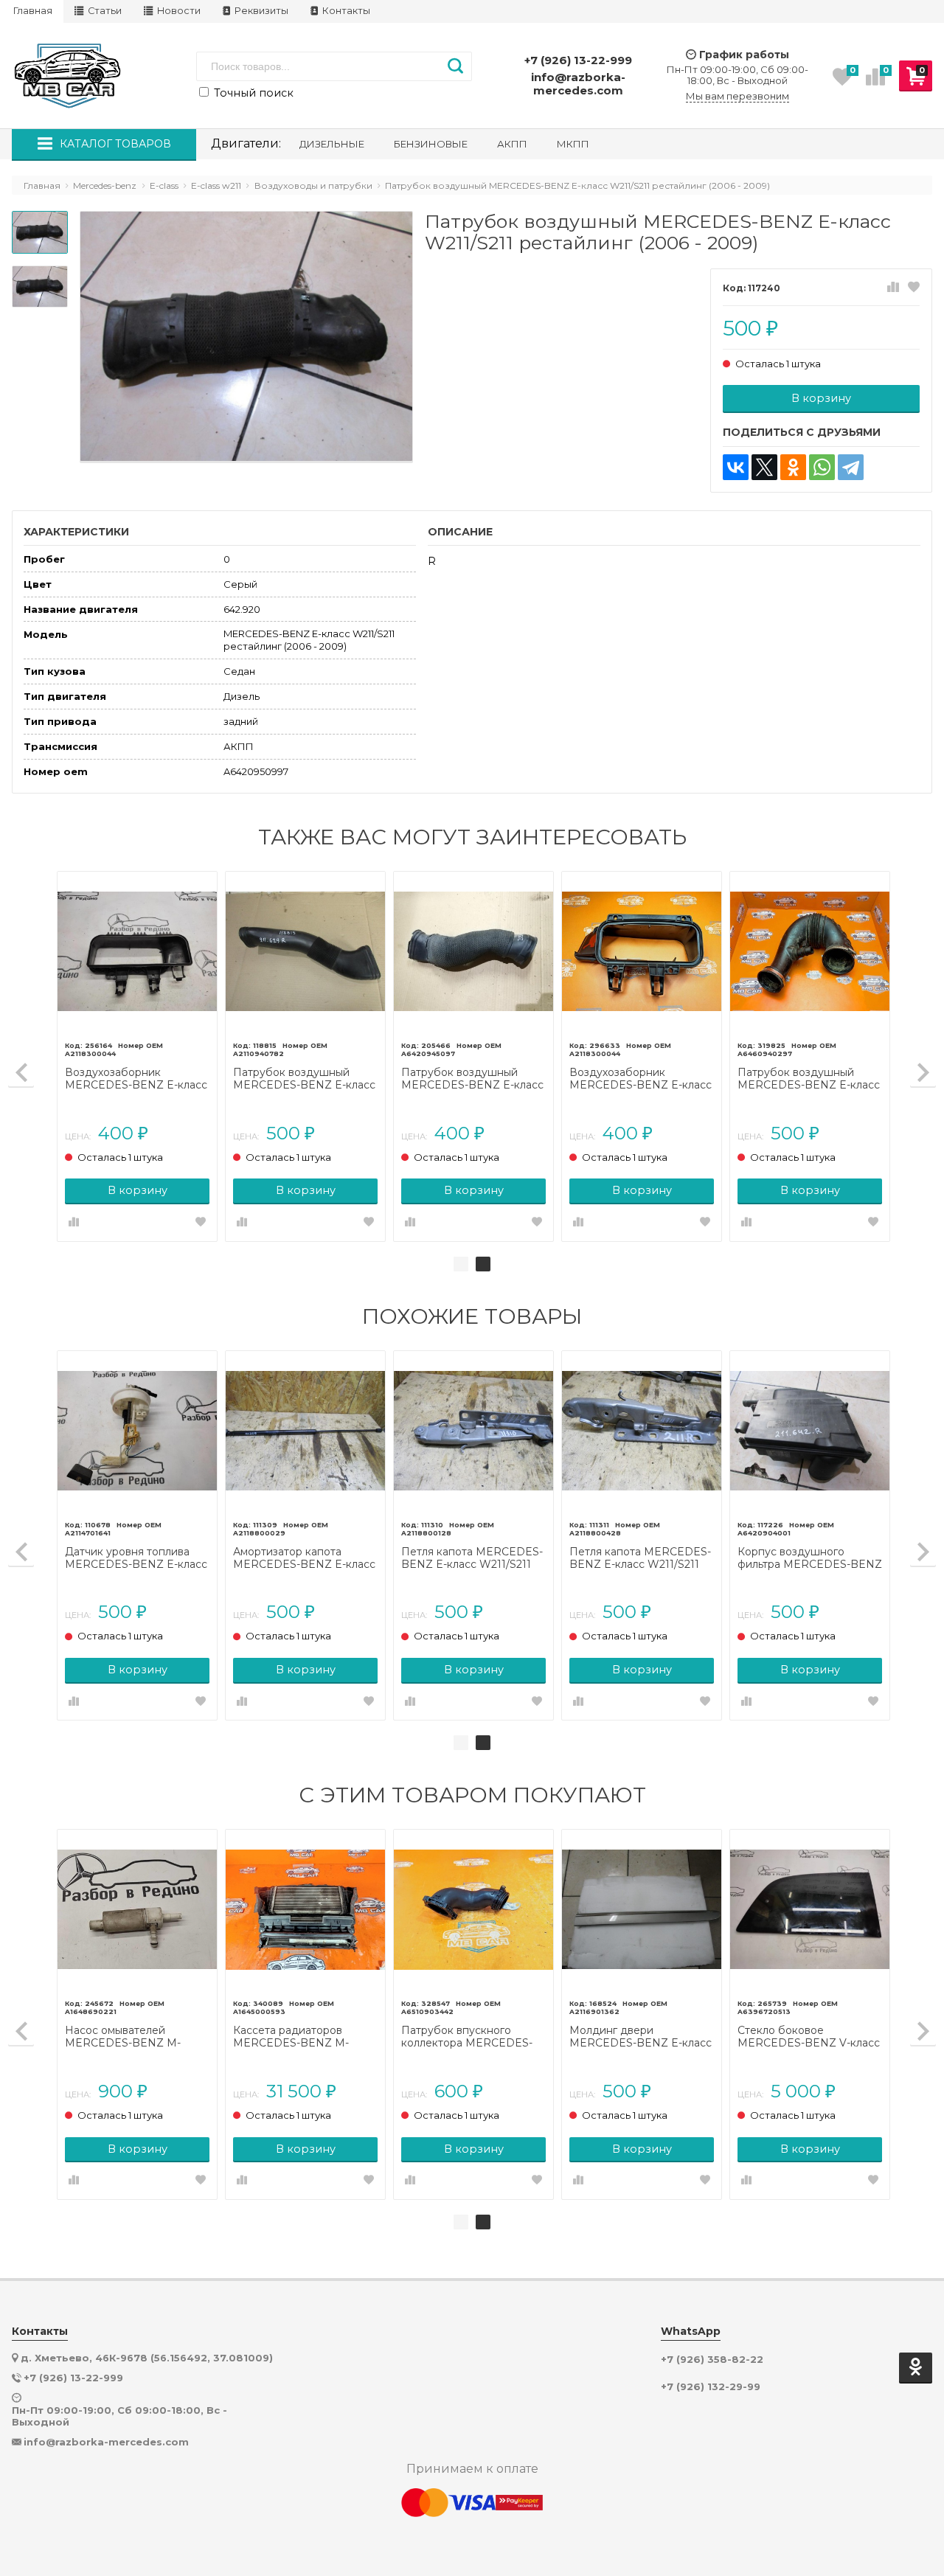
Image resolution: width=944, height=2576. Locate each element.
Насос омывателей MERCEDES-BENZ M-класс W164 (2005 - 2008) (132, 2037)
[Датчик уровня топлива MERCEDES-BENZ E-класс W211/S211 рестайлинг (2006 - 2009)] (137, 1431)
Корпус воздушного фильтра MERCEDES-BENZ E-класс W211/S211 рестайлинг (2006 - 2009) (810, 1558)
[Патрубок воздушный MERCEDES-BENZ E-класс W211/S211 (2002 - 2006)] (473, 951)
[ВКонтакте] (736, 467)
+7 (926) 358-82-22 (712, 2360)
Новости (178, 11)
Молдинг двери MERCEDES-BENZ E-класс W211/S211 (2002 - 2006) (641, 2037)
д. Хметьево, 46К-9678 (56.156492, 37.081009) (147, 2358)
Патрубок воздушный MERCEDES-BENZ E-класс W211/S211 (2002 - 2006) (472, 1079)
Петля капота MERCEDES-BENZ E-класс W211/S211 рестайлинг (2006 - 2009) (472, 1558)
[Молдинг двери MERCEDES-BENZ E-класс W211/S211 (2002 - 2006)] (642, 1909)
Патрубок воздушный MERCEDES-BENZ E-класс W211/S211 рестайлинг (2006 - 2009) (304, 1079)
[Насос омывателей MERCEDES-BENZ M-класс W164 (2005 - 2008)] (137, 1909)
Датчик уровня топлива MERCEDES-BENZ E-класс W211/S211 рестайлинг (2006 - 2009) (136, 1558)
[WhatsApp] (822, 467)
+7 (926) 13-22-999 (578, 60)
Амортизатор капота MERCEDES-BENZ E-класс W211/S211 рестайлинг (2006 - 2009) (304, 1558)
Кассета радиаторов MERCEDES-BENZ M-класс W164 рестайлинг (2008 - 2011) (295, 2037)
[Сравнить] (893, 288)
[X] (764, 467)
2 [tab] (483, 1264)
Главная (33, 11)
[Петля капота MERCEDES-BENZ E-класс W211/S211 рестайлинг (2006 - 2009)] (473, 1431)
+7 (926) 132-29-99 (711, 2387)
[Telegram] (851, 467)
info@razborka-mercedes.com (578, 84)
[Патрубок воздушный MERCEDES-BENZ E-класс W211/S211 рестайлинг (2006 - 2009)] (305, 951)
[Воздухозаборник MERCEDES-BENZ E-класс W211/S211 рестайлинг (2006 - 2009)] (137, 951)
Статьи (104, 11)
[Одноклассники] (793, 467)
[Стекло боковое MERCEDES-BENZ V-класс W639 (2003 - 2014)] (810, 1909)
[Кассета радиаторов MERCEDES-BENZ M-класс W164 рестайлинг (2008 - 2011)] (305, 1909)
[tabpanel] (473, 1056)
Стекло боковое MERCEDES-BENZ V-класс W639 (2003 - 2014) (809, 2037)
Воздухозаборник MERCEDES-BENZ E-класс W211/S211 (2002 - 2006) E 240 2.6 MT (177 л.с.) (641, 1079)
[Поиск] (455, 66)
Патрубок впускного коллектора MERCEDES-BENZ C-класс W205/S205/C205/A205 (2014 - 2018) (467, 2037)
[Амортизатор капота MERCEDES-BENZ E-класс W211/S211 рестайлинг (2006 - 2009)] (305, 1431)
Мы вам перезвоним (737, 96)
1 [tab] (461, 1264)
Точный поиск (252, 93)
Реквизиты (260, 11)
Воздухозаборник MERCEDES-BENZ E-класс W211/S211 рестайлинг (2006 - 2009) (136, 1079)
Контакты (345, 11)
